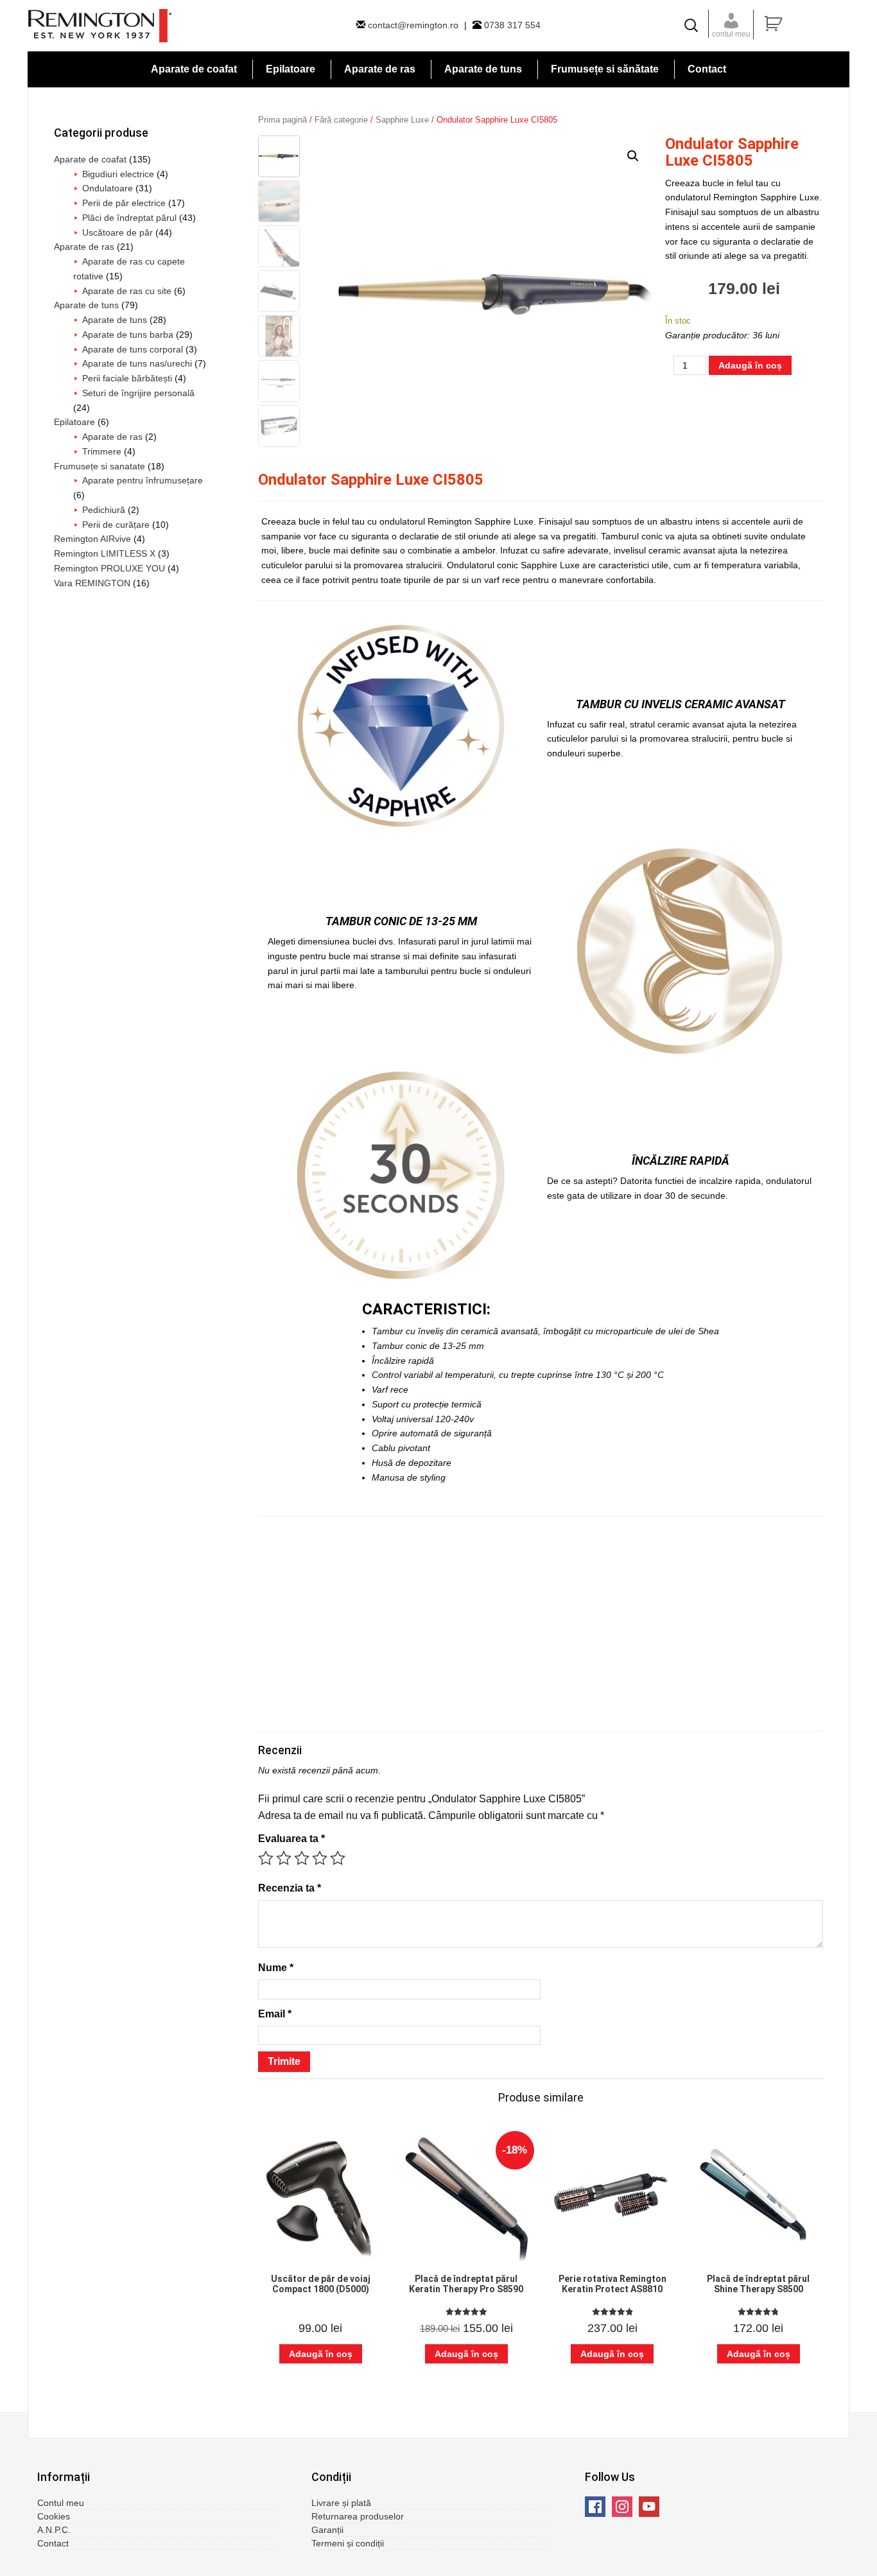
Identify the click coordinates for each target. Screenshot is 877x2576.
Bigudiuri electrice (118, 174)
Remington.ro (100, 26)
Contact (53, 2543)
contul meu (731, 34)
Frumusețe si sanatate (100, 466)
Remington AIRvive (92, 539)
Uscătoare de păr (117, 232)
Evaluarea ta (291, 1839)
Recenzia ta (290, 1888)
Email (275, 2014)
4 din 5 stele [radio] (320, 1858)
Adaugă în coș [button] (321, 2354)
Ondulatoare (108, 188)
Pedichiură (104, 510)
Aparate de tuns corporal (133, 349)
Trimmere (102, 451)
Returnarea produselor (358, 2516)
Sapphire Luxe (402, 120)
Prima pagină (282, 120)
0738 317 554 (511, 25)
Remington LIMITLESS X (105, 553)
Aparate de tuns (86, 305)
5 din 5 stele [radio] (338, 1858)
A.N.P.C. (54, 2530)
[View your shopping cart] (805, 24)
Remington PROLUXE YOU (109, 568)
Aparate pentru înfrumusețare (143, 480)
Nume (276, 1968)
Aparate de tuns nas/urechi (137, 363)
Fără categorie (341, 120)
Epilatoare (74, 422)
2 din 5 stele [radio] (284, 1858)
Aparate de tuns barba (128, 335)
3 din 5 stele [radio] (302, 1858)
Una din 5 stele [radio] (266, 1858)
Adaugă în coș (750, 365)
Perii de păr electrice (124, 203)
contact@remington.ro (413, 25)
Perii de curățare (116, 525)
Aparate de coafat (90, 159)
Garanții (327, 2530)
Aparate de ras (84, 247)
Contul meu (61, 2503)
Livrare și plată (341, 2503)
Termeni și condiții (348, 2543)
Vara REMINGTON (92, 583)
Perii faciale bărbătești (127, 378)
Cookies (54, 2516)
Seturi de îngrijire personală (138, 393)
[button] (633, 156)
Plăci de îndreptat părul (129, 218)
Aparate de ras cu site (127, 291)
